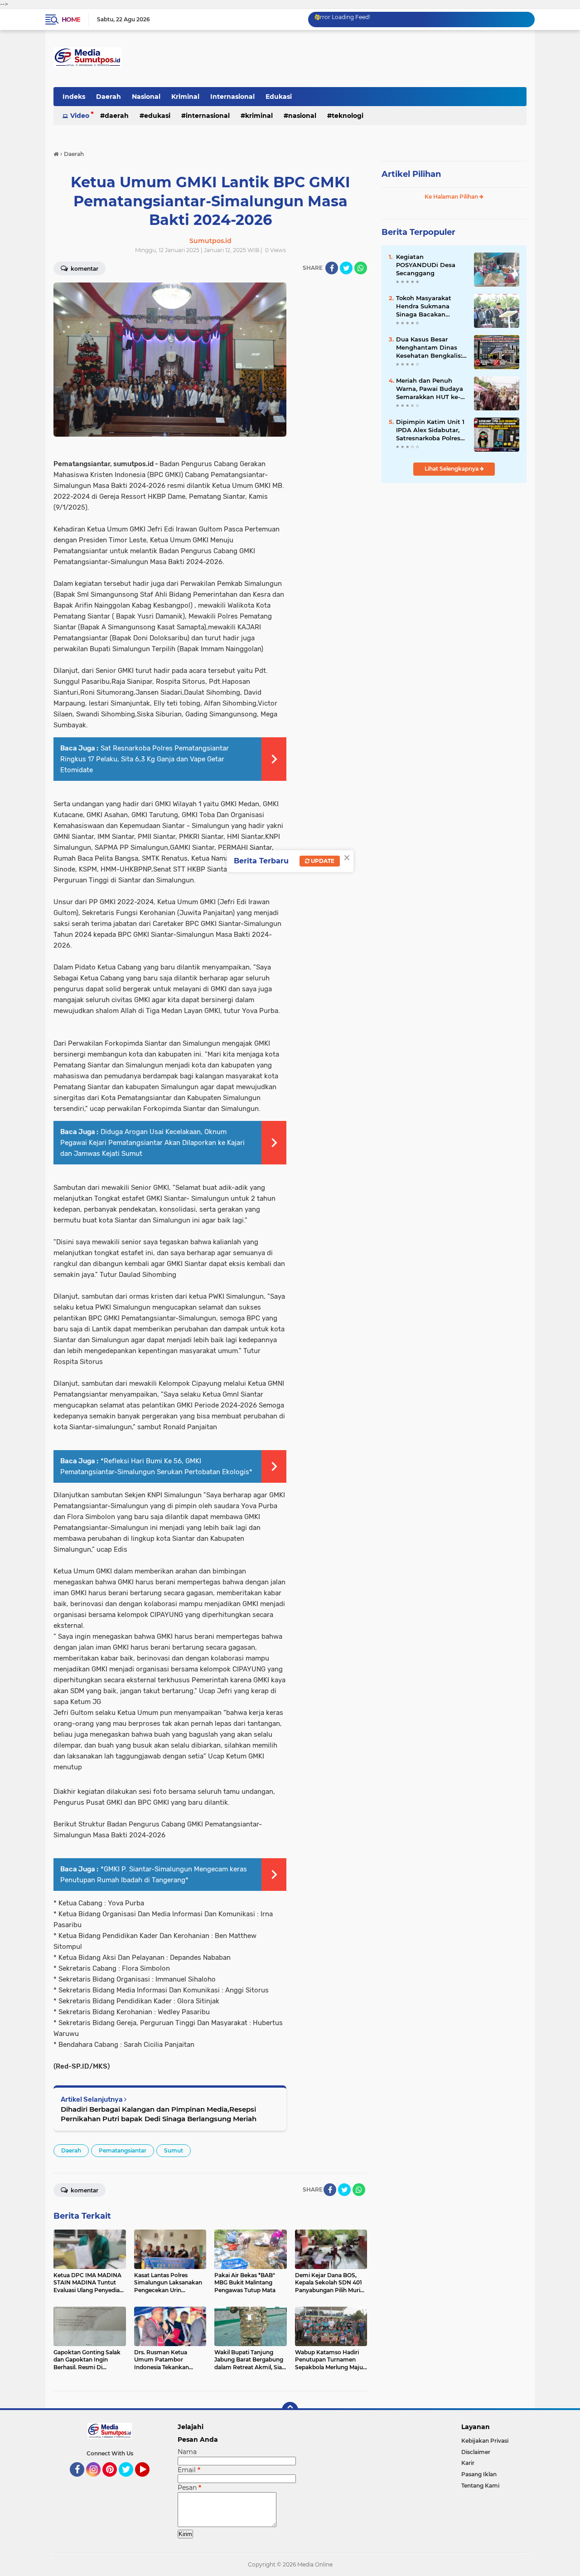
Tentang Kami (480, 2486)
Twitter (130, 2481)
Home (71, 19)
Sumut (174, 2150)
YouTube (148, 2481)
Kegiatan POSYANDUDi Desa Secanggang (426, 265)
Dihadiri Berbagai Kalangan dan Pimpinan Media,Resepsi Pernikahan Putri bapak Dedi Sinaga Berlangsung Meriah (159, 2114)
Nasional (146, 97)
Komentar (84, 269)
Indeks (74, 97)
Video (80, 116)
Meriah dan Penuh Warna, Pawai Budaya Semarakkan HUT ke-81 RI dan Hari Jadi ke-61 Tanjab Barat (431, 389)
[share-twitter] (346, 268)
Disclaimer (476, 2452)
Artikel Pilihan (411, 174)
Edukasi (279, 97)
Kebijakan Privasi (485, 2441)
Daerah (109, 97)
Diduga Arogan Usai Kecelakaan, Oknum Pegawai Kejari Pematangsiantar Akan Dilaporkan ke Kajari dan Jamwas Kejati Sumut (152, 1143)
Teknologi (348, 116)
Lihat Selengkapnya (452, 469)
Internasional (232, 97)
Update (322, 861)
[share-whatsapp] (361, 268)
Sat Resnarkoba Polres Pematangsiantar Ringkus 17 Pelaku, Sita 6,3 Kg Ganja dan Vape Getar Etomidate (145, 759)
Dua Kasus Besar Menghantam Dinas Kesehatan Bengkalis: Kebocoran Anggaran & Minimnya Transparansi (431, 348)
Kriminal (185, 97)
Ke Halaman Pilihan (452, 197)
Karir (468, 2463)
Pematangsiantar (123, 2150)
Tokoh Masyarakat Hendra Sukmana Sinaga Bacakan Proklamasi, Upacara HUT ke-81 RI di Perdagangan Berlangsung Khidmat (430, 307)
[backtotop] (290, 2410)
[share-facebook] (332, 268)
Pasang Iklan (479, 2474)
